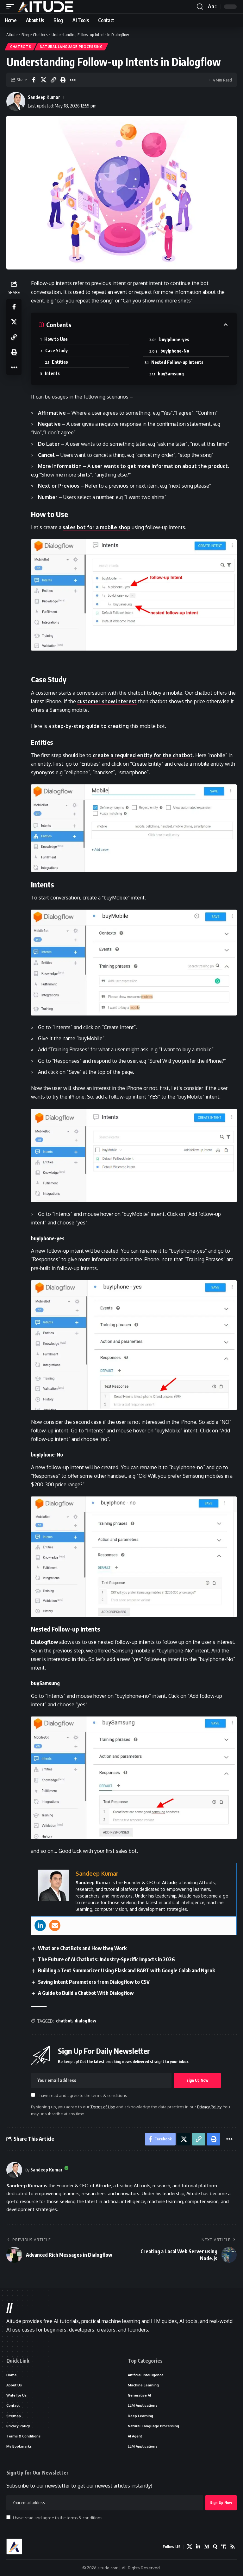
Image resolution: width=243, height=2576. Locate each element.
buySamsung (171, 374)
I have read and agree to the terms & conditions (82, 2095)
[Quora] (215, 2547)
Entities (60, 362)
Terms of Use (103, 2107)
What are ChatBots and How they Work (82, 1948)
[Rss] (233, 2547)
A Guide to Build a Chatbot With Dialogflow (86, 1993)
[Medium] (207, 2547)
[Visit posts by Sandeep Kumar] (14, 2170)
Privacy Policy (209, 2107)
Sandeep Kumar (44, 97)
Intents (52, 373)
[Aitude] (46, 7)
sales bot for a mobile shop (97, 527)
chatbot (64, 2021)
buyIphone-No (175, 351)
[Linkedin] (40, 1925)
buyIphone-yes (174, 339)
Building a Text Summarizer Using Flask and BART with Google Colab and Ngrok (126, 1970)
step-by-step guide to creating (90, 726)
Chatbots (21, 47)
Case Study (56, 350)
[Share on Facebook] (34, 80)
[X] (190, 2547)
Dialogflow (44, 1642)
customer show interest (107, 701)
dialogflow (85, 2021)
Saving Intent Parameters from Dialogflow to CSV (94, 1982)
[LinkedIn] (198, 2547)
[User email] (55, 1925)
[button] (12, 7)
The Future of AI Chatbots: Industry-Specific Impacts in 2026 (106, 1959)
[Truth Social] (224, 2547)
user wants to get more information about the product (160, 466)
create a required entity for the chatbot (143, 755)
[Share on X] (43, 80)
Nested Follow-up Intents (177, 362)
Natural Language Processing (71, 47)
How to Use (56, 339)
